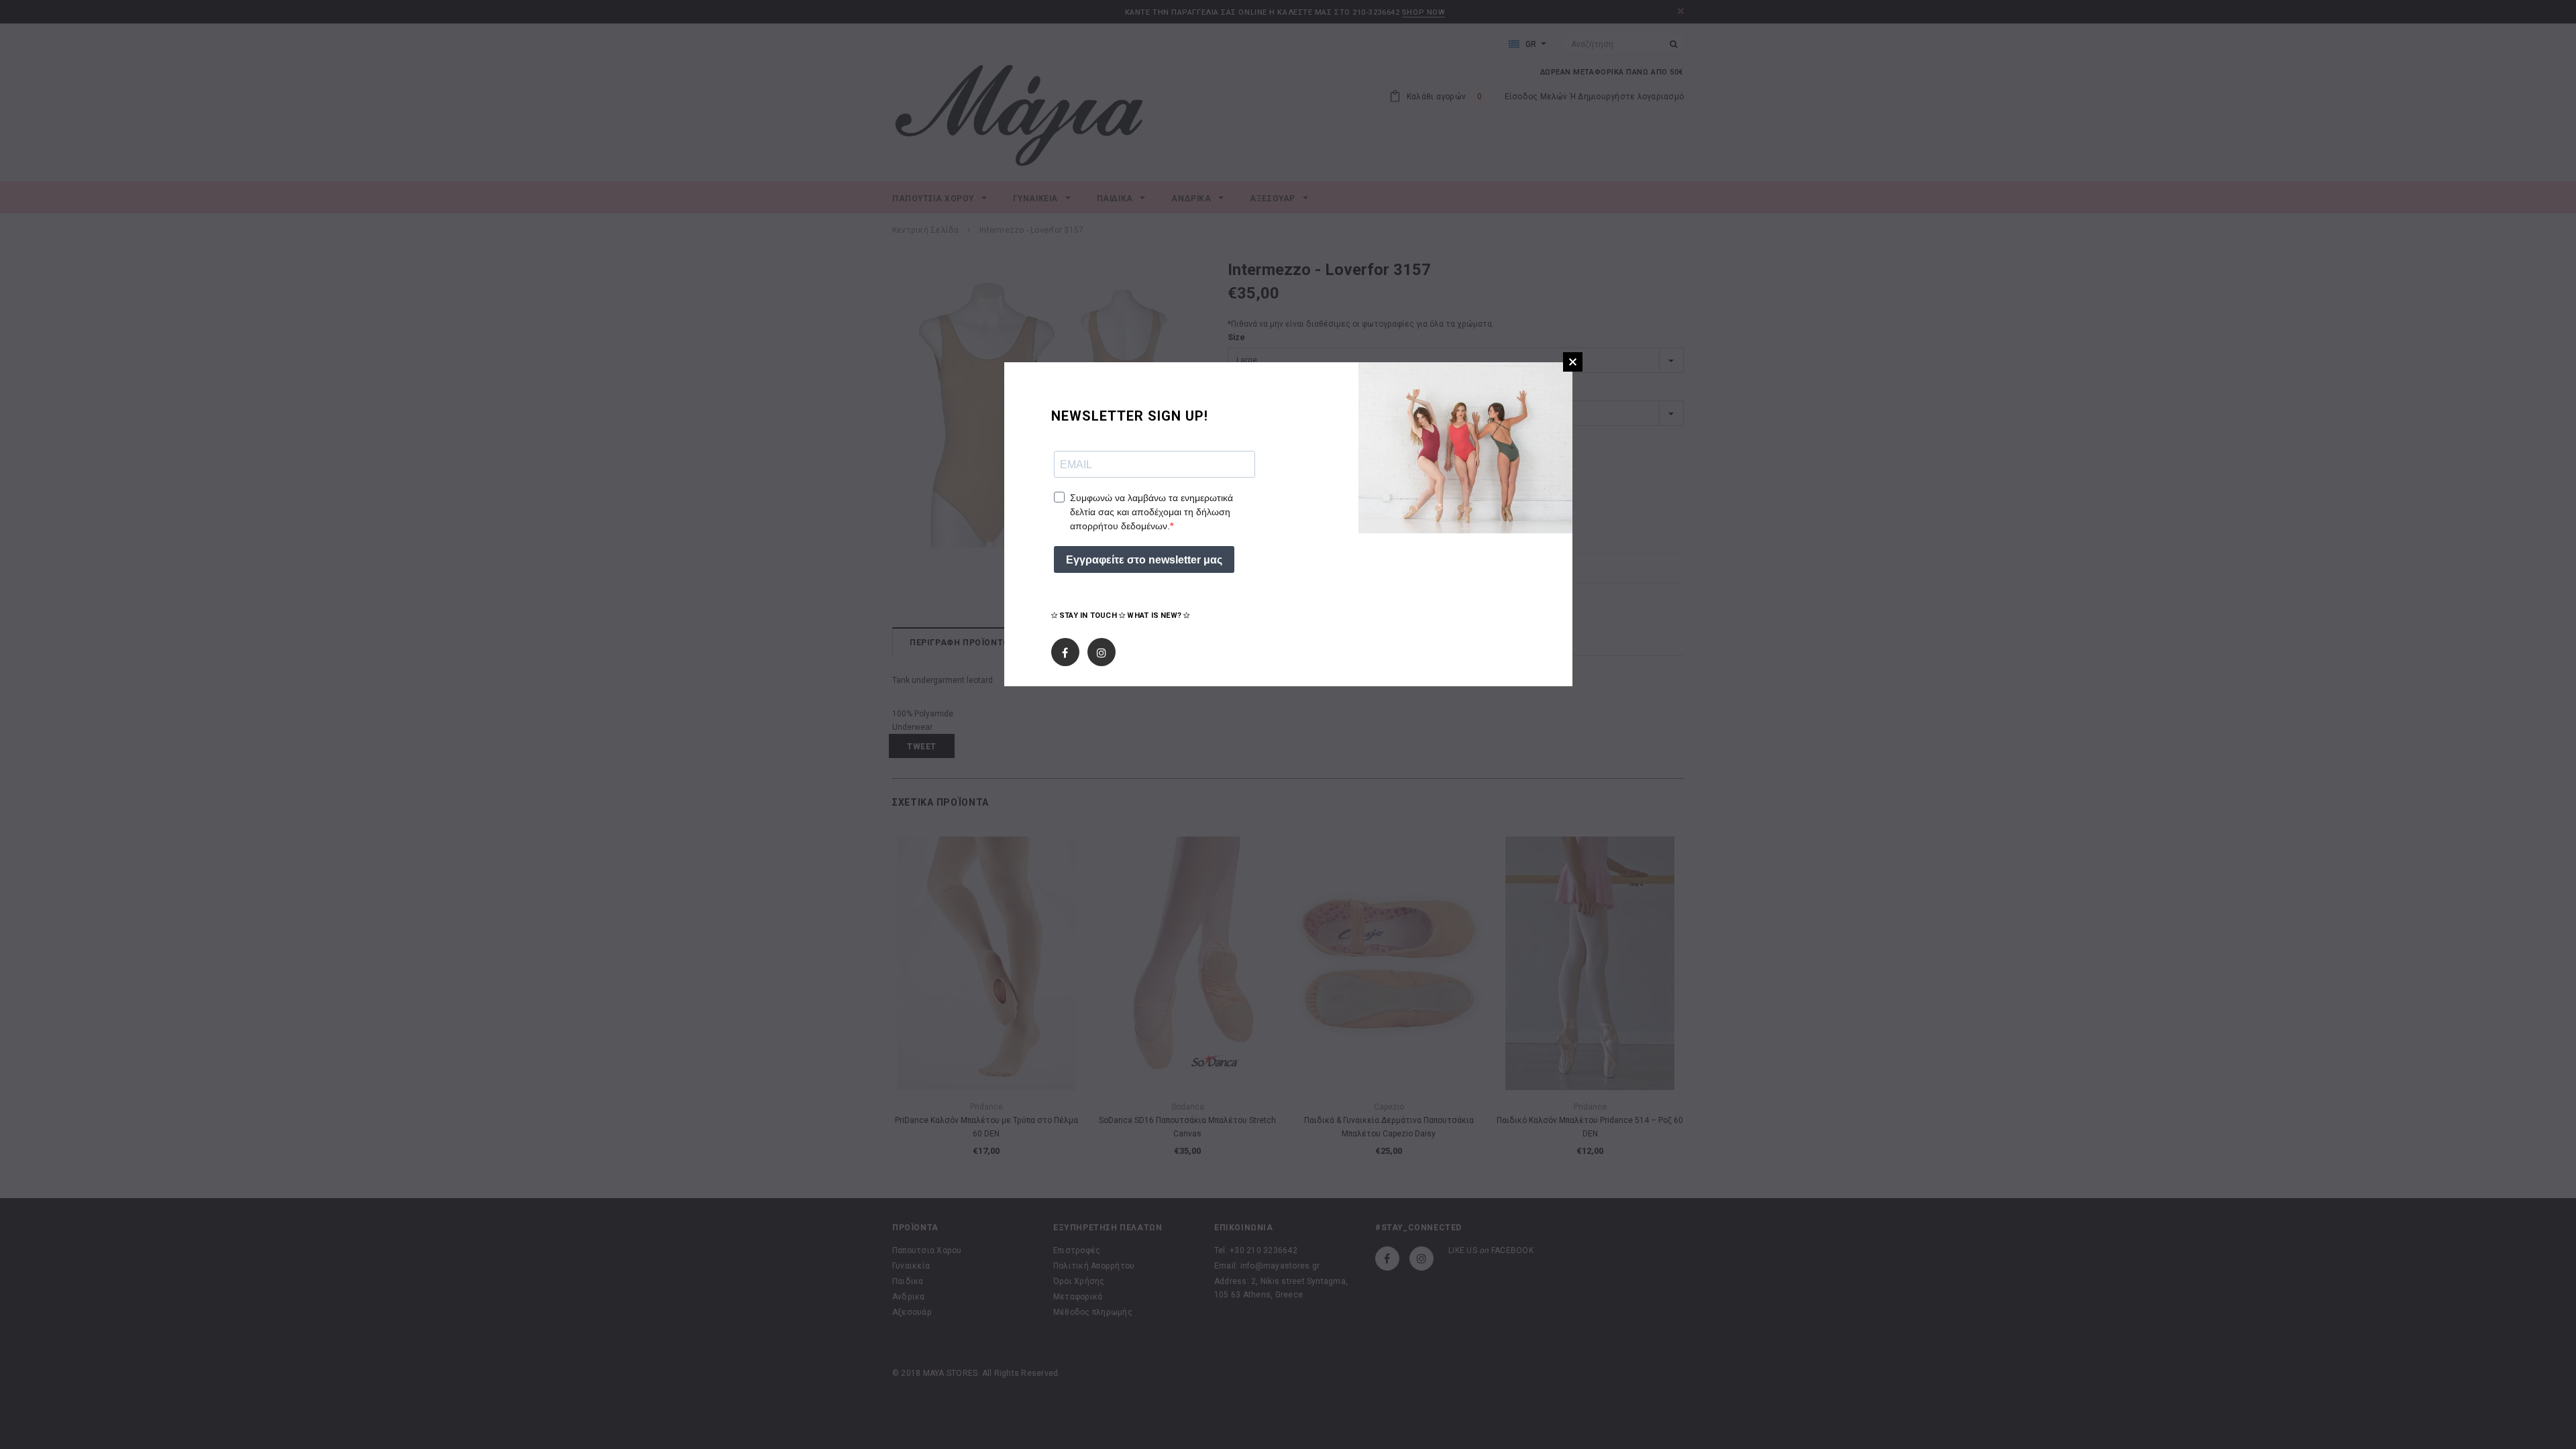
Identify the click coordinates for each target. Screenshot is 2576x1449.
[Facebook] (1065, 650)
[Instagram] (1102, 650)
